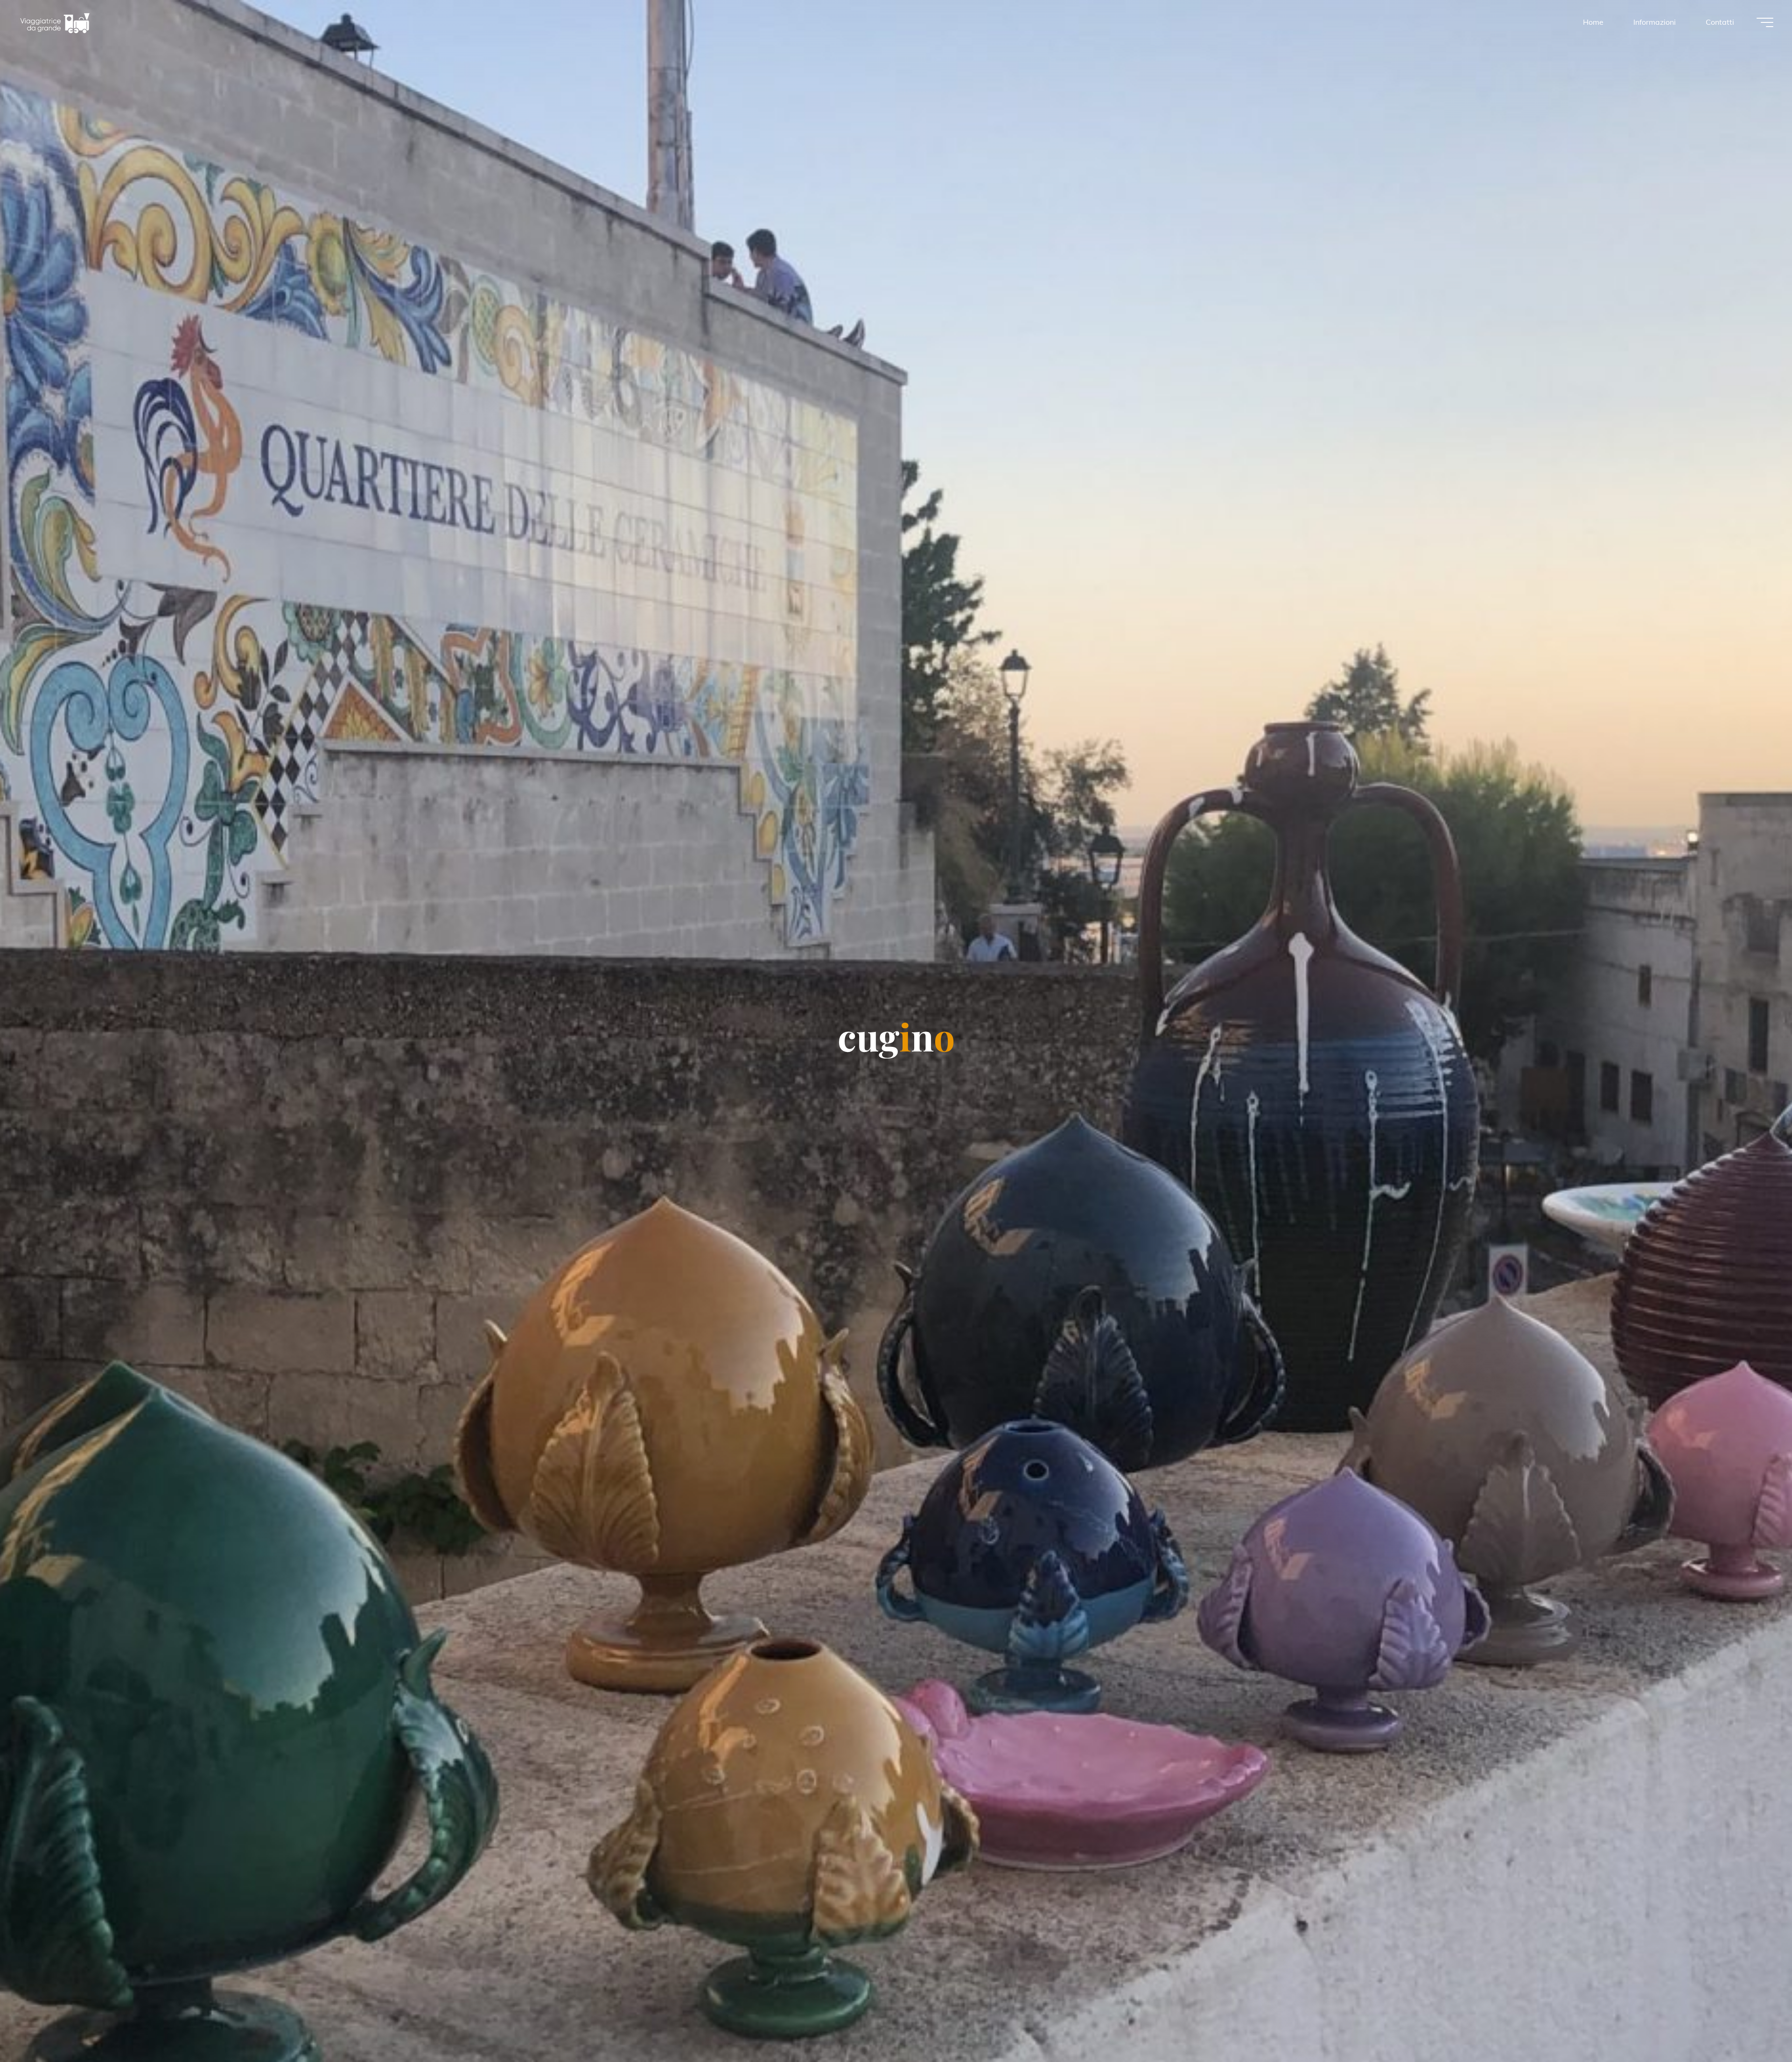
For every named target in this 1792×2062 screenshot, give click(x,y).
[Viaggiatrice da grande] (55, 22)
